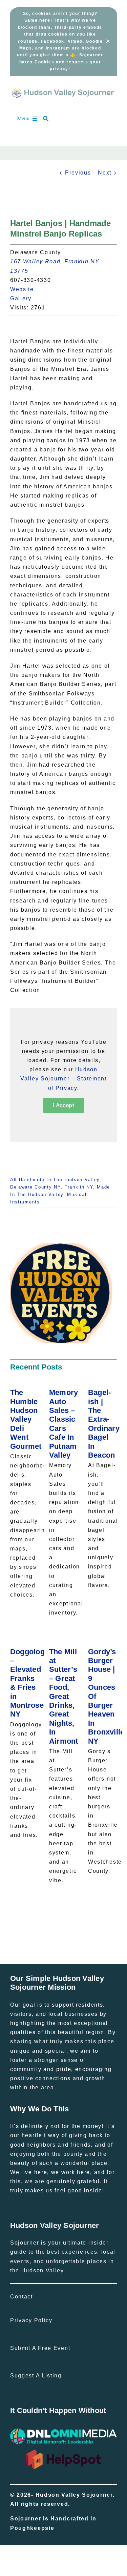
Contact (22, 2297)
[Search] (49, 119)
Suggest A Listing (36, 2376)
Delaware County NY (35, 1187)
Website (26, 289)
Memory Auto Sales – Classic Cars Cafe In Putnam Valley (64, 1424)
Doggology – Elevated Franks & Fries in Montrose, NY (29, 1683)
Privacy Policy (31, 2320)
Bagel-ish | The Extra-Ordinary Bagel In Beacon (104, 1424)
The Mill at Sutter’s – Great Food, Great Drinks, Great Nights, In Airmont (64, 1696)
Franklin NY (79, 1187)
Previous (78, 173)
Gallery (25, 298)
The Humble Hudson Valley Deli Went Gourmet (26, 1419)
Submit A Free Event (40, 2348)
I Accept (63, 1105)
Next (105, 173)
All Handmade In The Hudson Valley (55, 1180)
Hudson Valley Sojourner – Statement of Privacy (63, 1079)
